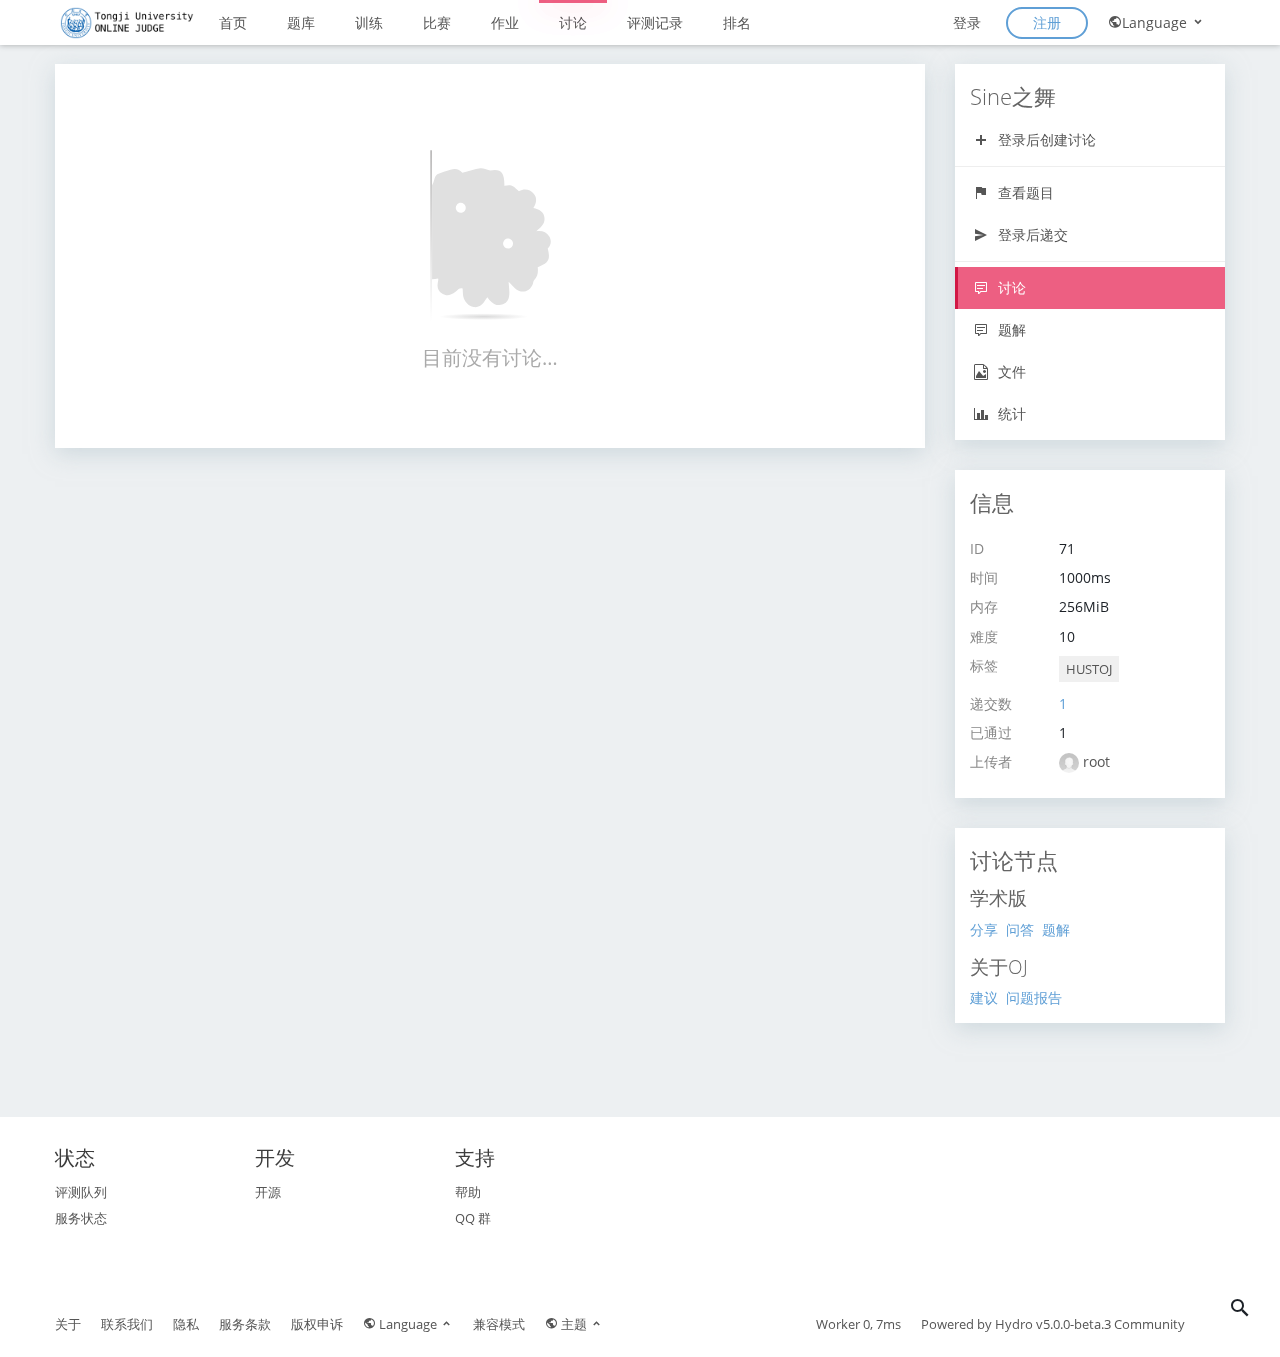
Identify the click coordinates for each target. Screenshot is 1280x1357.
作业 (505, 22)
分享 (984, 929)
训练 (369, 22)
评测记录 (655, 22)
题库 (301, 22)
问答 (1020, 929)
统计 (1010, 413)
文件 (1010, 371)
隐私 (186, 1324)
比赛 (437, 22)
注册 (1047, 22)
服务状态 (81, 1218)
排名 (737, 22)
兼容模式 (499, 1324)
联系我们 (127, 1324)
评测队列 (81, 1192)
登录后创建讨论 (1045, 139)
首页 (233, 22)
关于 (68, 1324)
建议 (984, 997)
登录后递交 (1031, 234)
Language (1156, 22)
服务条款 (245, 1324)
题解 (1010, 329)
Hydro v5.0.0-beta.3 (1053, 1324)
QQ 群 (473, 1218)
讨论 (573, 22)
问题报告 (1034, 997)
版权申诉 (317, 1324)
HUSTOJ (1089, 669)
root (1096, 761)
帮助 (468, 1192)
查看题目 (1024, 192)
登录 (967, 22)
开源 (268, 1192)
